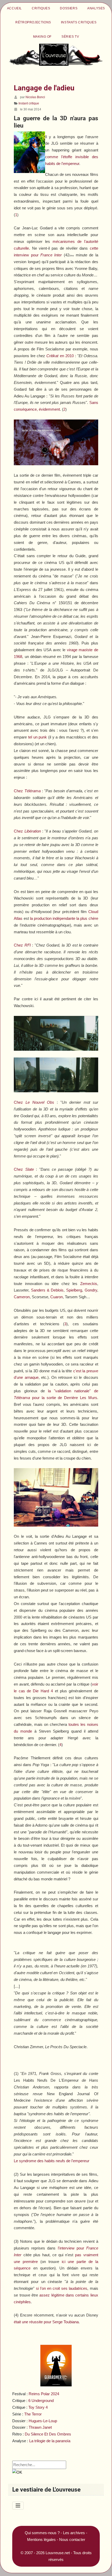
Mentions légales (41, 2540)
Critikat (60, 356)
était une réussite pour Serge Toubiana (46, 2322)
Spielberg (74, 1290)
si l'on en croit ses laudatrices (62, 2288)
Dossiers (69, 8)
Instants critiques (79, 22)
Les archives (74, 2533)
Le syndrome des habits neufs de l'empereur (52, 2161)
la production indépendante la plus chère (64, 918)
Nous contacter (72, 2540)
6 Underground (41, 2401)
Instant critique (29, 103)
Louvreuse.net (58, 2553)
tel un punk (38, 737)
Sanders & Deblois (47, 1290)
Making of (42, 37)
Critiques (41, 8)
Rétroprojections (33, 22)
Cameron (22, 1297)
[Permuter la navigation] (18, 2506)
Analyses (96, 8)
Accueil (14, 8)
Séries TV (70, 37)
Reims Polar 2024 (44, 2394)
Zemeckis (89, 1284)
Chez (27, 791)
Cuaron (57, 1297)
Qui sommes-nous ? (42, 2533)
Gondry (91, 1290)
